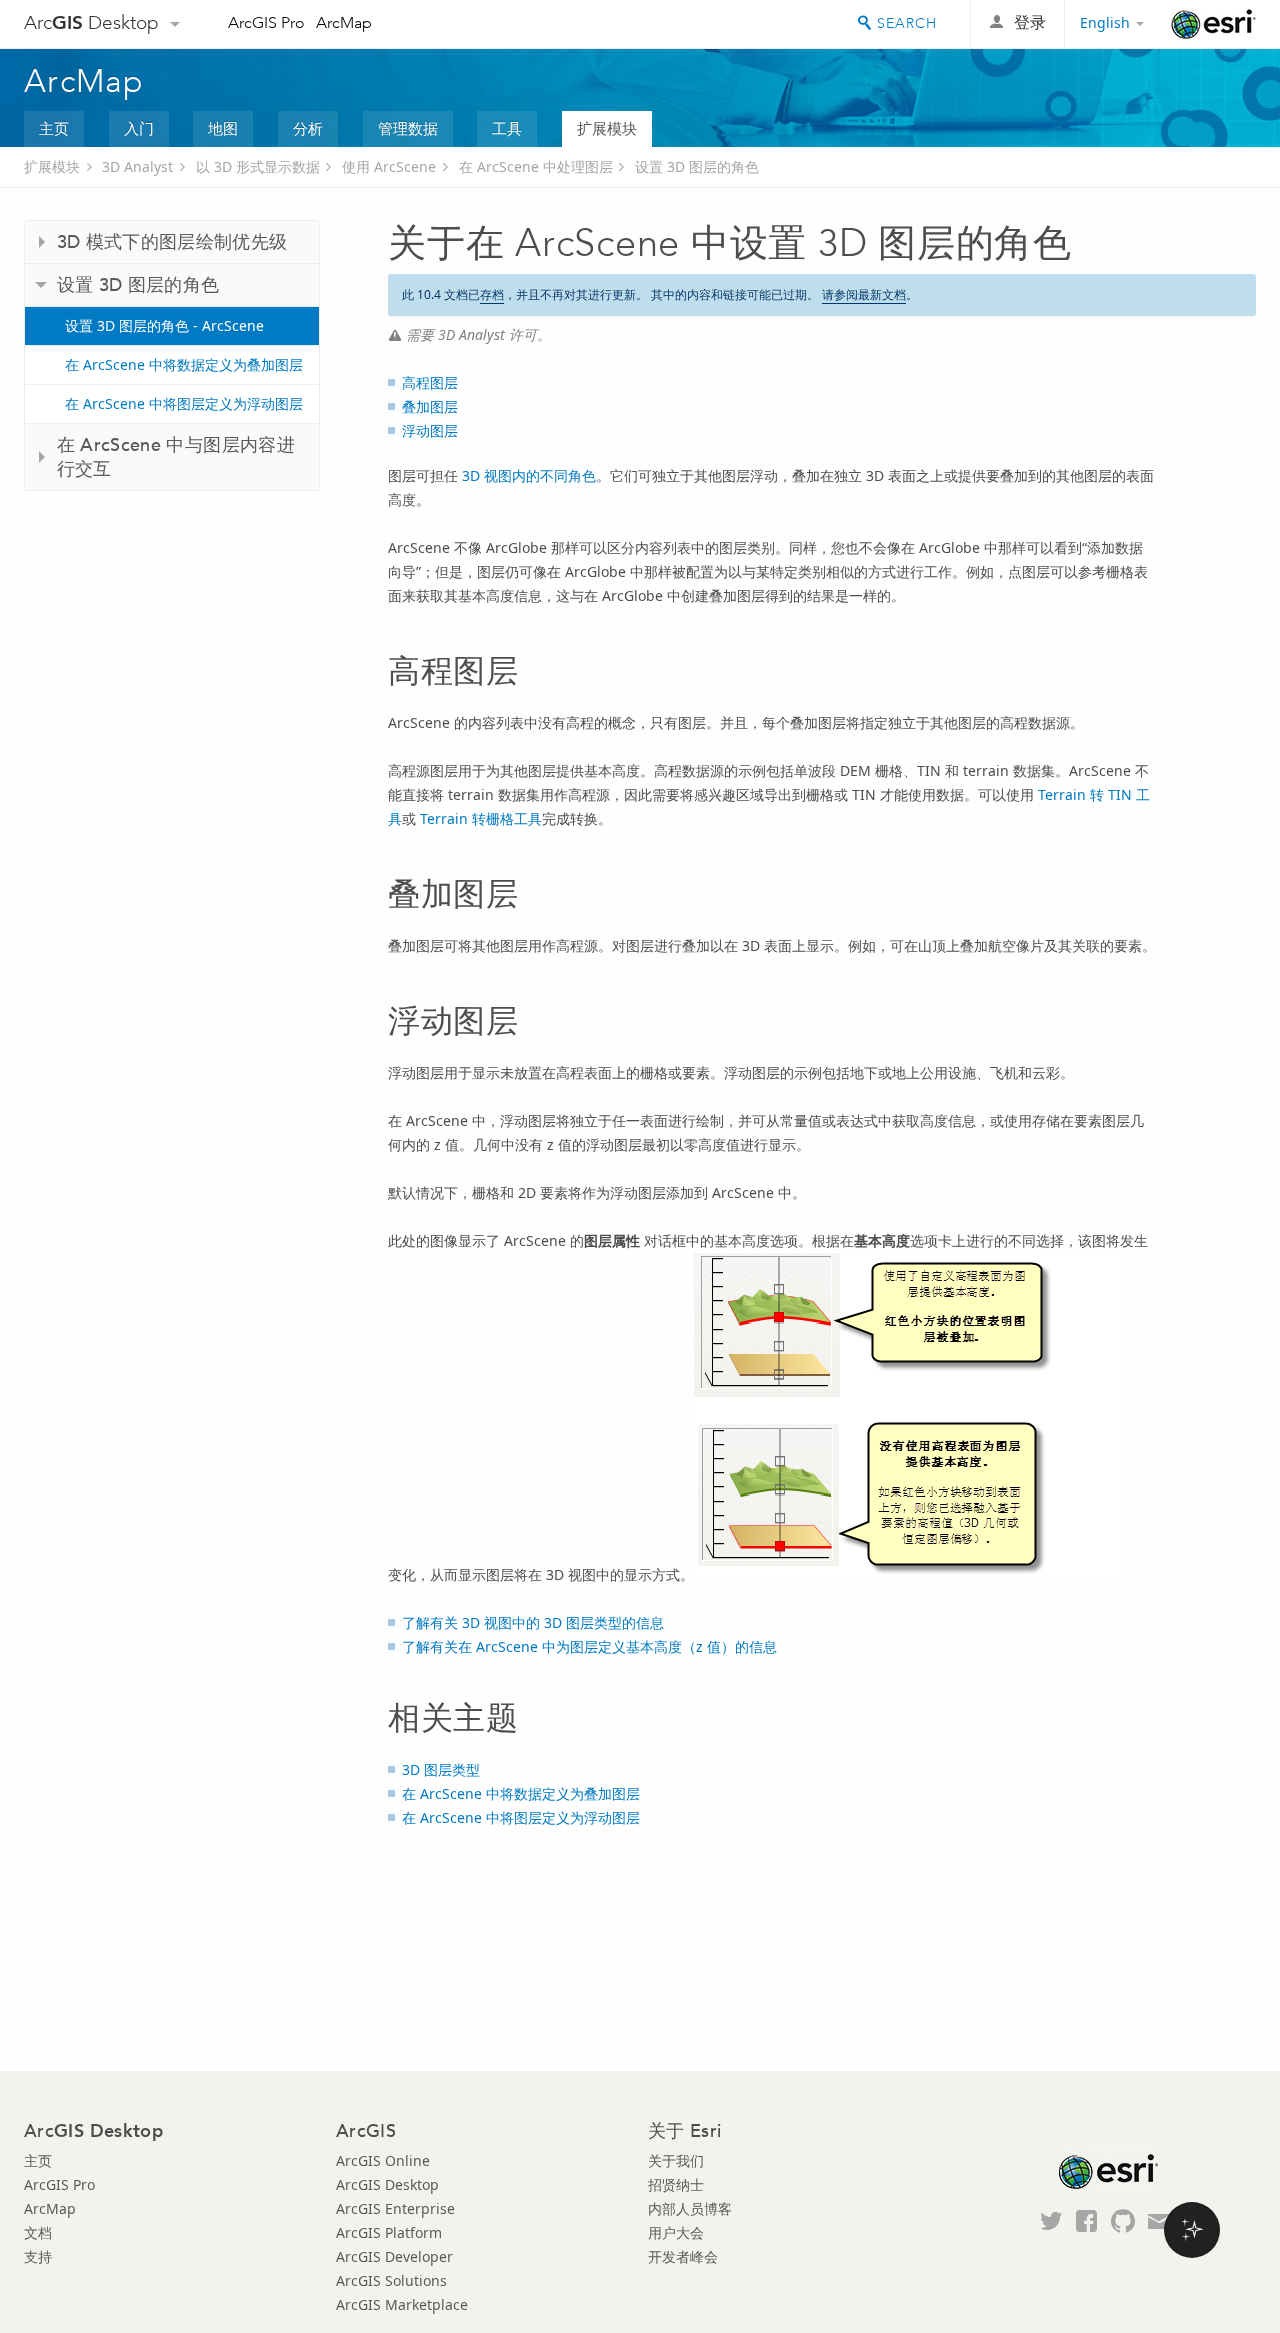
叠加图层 (430, 406)
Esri (1213, 24)
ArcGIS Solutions (391, 2280)
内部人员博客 (690, 2208)
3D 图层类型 (441, 1769)
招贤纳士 (676, 2184)
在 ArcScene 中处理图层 (536, 166)
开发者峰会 (683, 2256)
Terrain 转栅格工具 (481, 818)
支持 (38, 2256)
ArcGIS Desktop (387, 2184)
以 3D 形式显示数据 (258, 166)
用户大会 (676, 2232)
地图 (223, 128)
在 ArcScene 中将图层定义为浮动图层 (184, 403)
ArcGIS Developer (394, 2256)
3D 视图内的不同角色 (529, 475)
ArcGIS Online (383, 2160)
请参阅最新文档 (864, 294)
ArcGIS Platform (389, 2232)
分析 (308, 128)
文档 (38, 2232)
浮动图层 (430, 430)
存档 (492, 294)
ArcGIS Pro (266, 22)
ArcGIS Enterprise (395, 2208)
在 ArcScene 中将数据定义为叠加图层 (184, 364)
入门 (139, 128)
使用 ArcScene (389, 166)
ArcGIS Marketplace (402, 2304)
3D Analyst (137, 166)
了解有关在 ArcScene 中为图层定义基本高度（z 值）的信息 (589, 1646)
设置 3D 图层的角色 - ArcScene (164, 325)
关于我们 (676, 2160)
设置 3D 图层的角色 (697, 166)
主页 (54, 128)
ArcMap (344, 22)
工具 (507, 128)
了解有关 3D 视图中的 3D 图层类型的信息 (533, 1622)
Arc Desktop (91, 22)
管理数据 (408, 128)
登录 (1030, 22)
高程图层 (430, 382)
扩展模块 (607, 128)
